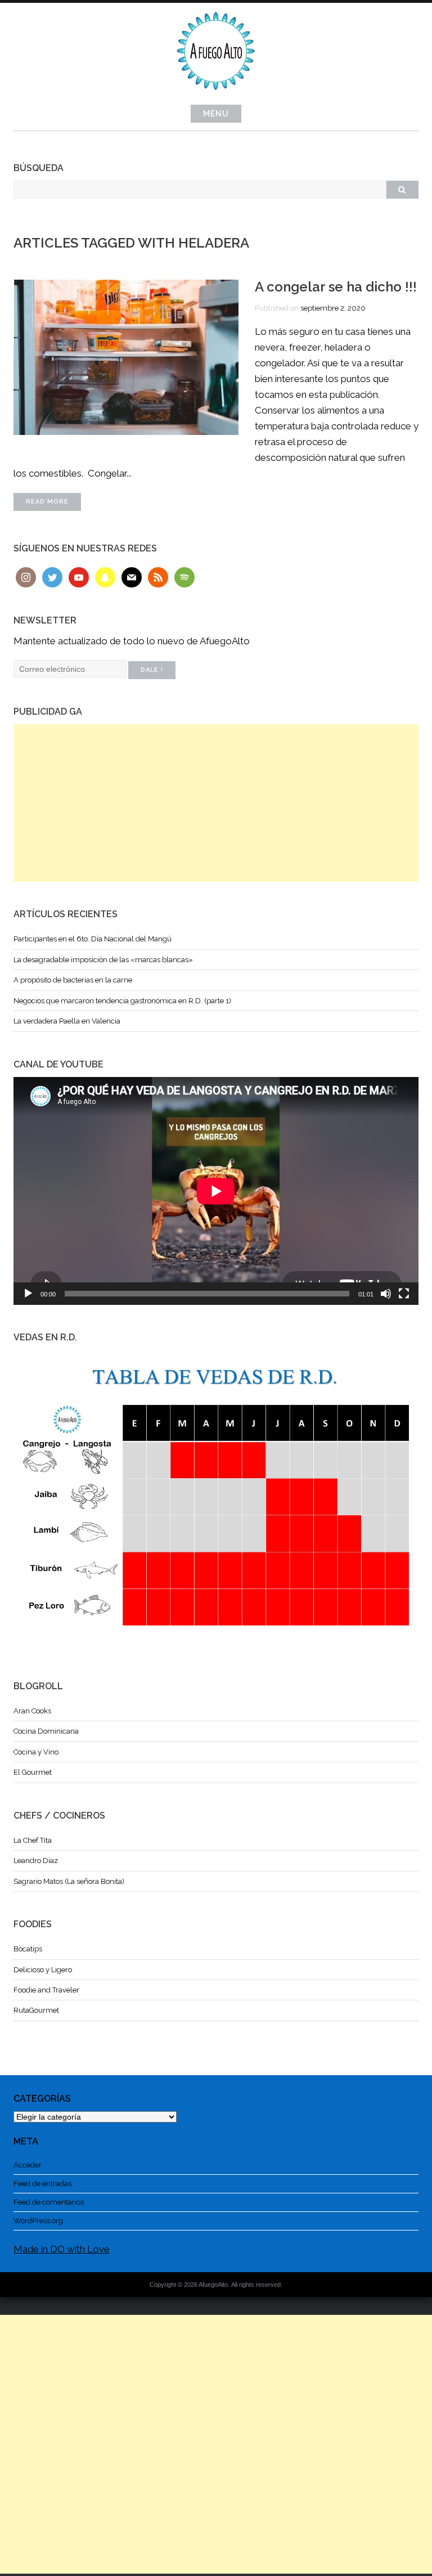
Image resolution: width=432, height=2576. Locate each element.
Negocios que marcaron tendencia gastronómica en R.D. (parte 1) (122, 1001)
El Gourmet (33, 1772)
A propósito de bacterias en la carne (73, 980)
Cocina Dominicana (46, 1731)
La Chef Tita (33, 1840)
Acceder (28, 2165)
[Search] (402, 190)
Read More (47, 502)
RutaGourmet (36, 2010)
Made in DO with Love (62, 2249)
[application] (216, 1191)
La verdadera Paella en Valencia (67, 1021)
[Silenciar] (386, 1294)
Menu (216, 114)
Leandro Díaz (36, 1861)
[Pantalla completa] (404, 1294)
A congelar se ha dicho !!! (336, 287)
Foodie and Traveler (46, 1990)
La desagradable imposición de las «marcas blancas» (103, 960)
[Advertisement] (216, 803)
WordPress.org (38, 2221)
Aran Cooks (32, 1711)
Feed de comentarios (49, 2202)
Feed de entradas (42, 2184)
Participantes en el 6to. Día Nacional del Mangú (93, 939)
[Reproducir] (28, 1294)
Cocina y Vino (36, 1752)
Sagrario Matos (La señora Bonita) (69, 1881)
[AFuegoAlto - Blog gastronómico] (216, 96)
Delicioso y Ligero (43, 1970)
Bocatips (28, 1949)
